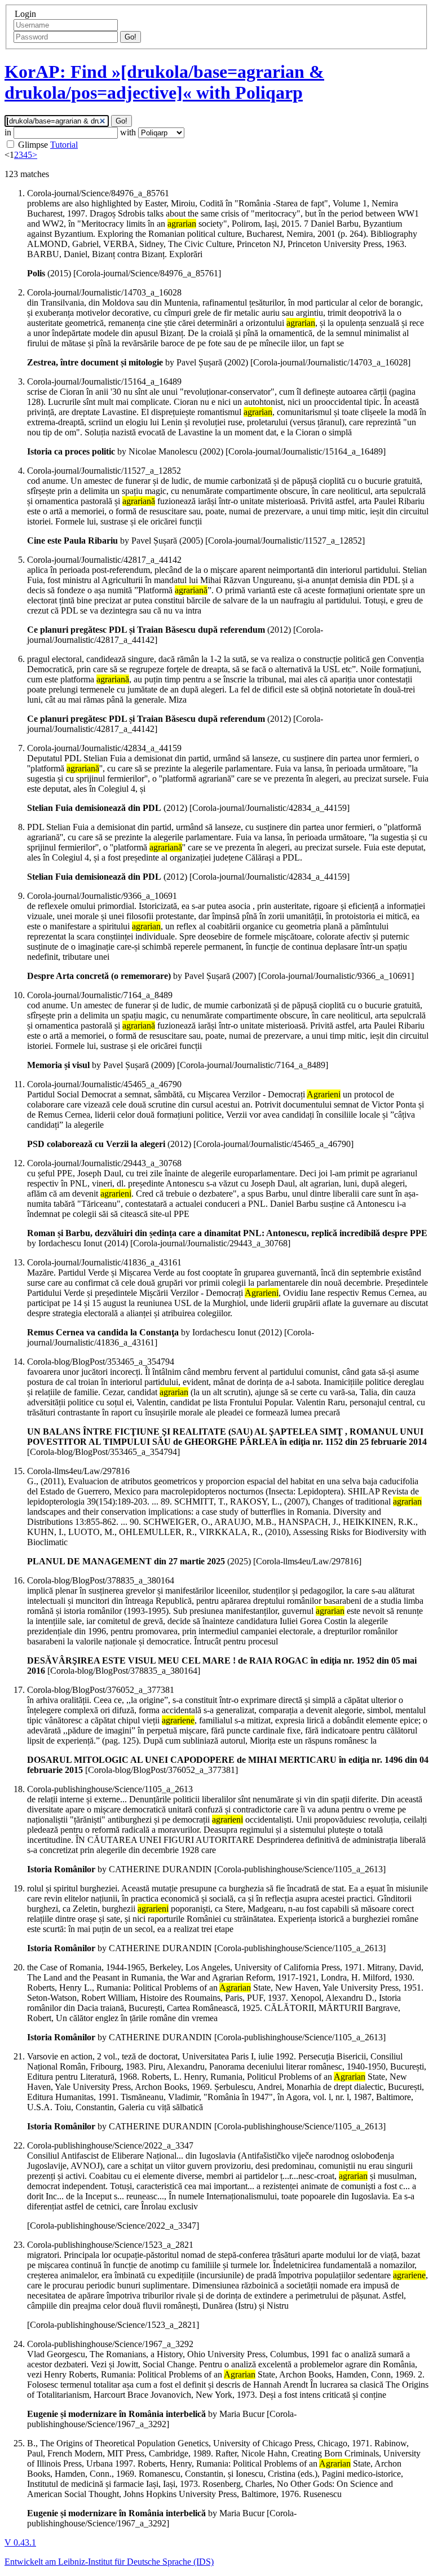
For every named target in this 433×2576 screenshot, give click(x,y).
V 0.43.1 (20, 2542)
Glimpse (33, 145)
